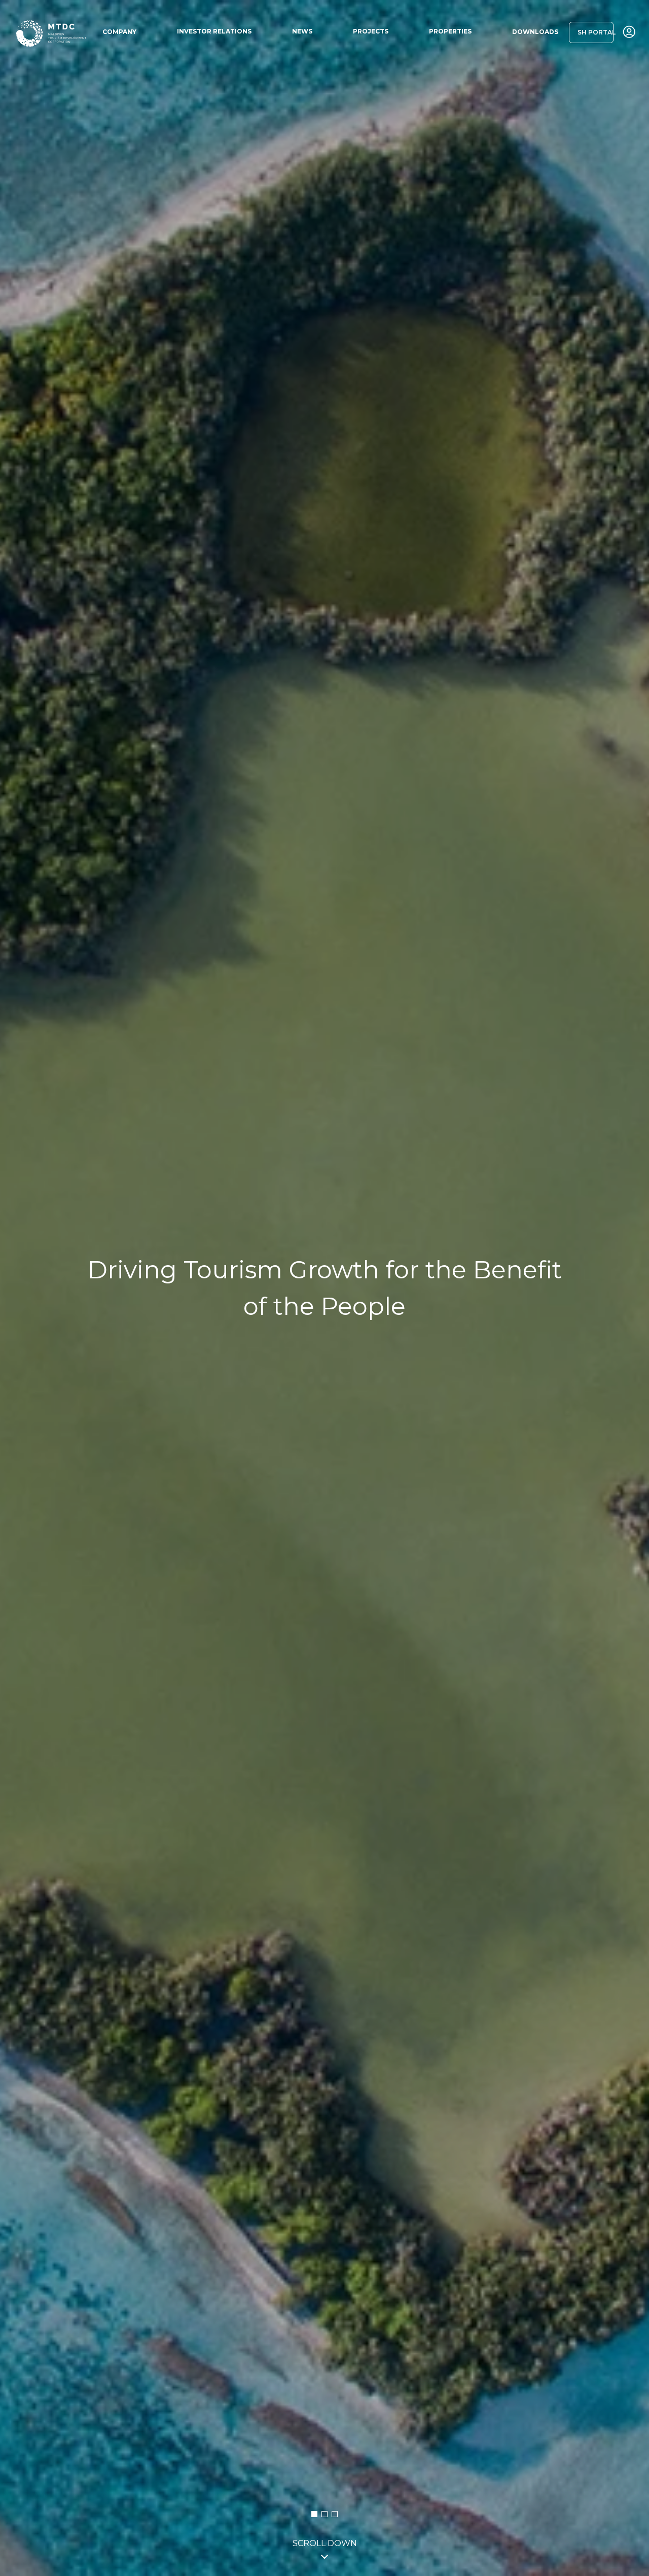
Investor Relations (214, 31)
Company (119, 32)
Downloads (535, 32)
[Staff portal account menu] (629, 32)
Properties (450, 31)
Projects (371, 31)
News (302, 31)
